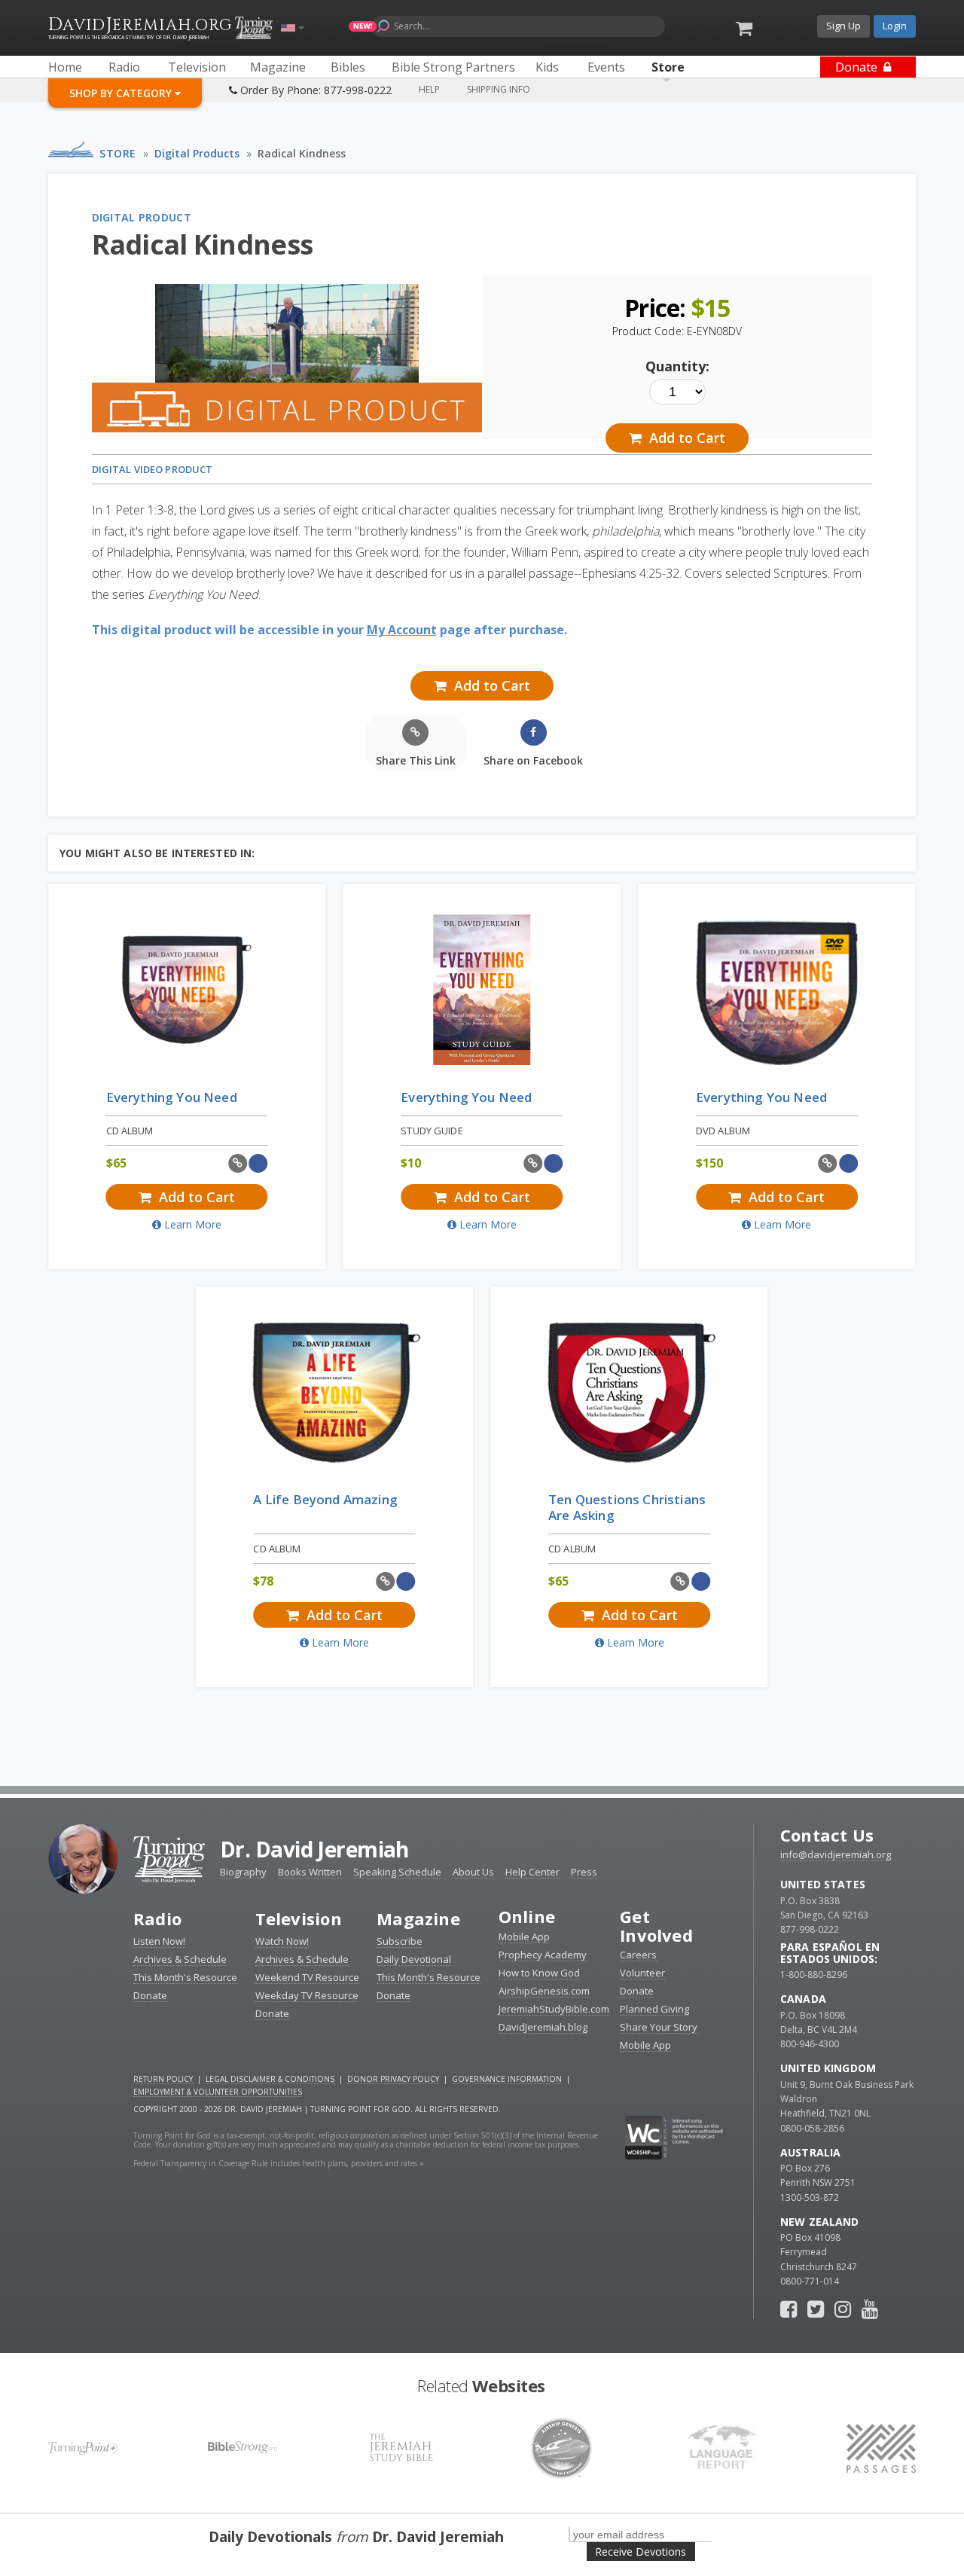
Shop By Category (122, 93)
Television (299, 1918)
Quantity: (677, 366)
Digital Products (197, 153)
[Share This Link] (238, 1163)
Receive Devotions (641, 2552)
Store (118, 153)
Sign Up (843, 26)
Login (895, 26)
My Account (402, 630)
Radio (157, 1918)
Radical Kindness (302, 153)
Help (429, 89)
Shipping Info (499, 89)
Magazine (418, 1918)
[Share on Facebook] (259, 1163)
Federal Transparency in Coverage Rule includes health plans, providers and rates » (279, 2163)
